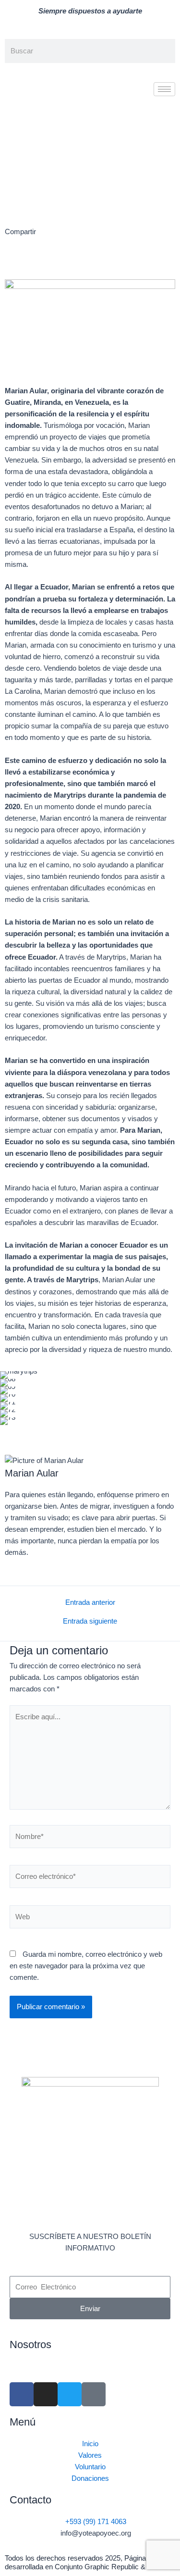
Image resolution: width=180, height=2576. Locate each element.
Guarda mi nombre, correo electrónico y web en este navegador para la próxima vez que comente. (86, 1966)
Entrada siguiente (90, 1621)
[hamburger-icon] (164, 89)
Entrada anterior (90, 1603)
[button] (8, 264)
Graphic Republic (112, 2567)
